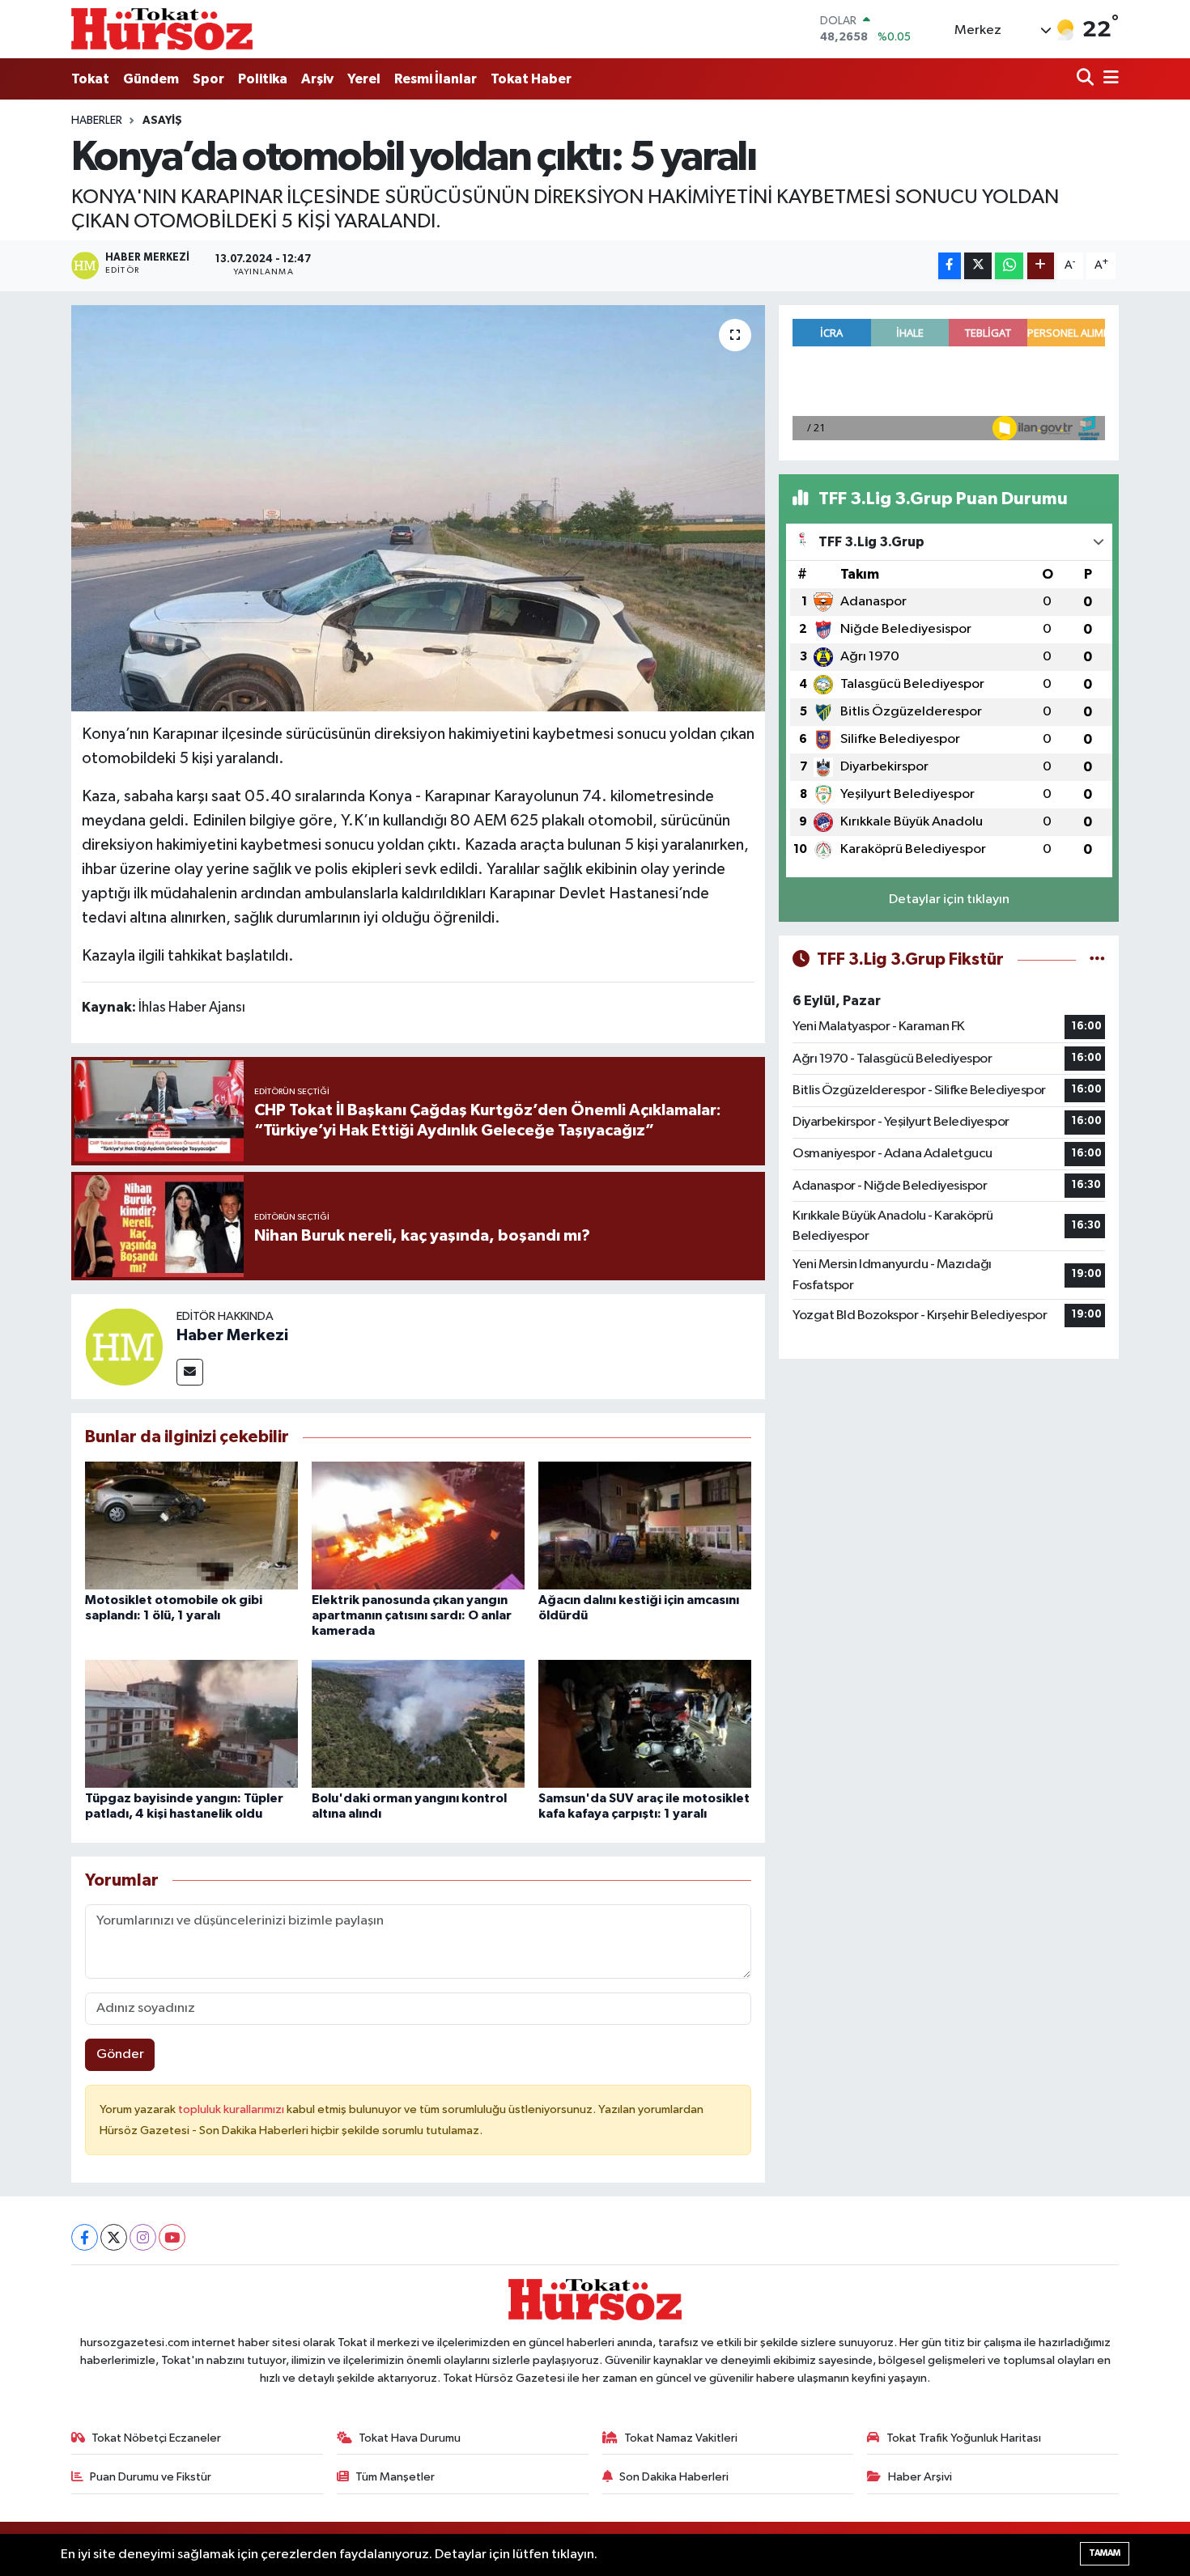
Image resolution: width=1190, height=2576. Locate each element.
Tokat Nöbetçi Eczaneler (156, 2438)
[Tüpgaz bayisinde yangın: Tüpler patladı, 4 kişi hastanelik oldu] (191, 1723)
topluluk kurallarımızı (232, 2109)
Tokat (90, 79)
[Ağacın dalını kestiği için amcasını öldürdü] (645, 1525)
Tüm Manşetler (395, 2477)
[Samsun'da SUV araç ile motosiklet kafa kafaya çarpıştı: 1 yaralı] (645, 1723)
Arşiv (317, 79)
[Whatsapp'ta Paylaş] (1009, 266)
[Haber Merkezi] (124, 1346)
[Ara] (1087, 79)
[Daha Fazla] (1041, 266)
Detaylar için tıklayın (949, 900)
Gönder (120, 2054)
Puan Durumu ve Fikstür (151, 2477)
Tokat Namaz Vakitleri (681, 2438)
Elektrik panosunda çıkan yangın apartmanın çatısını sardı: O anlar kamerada (412, 1615)
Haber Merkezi (232, 1335)
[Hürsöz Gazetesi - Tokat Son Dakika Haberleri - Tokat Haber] (162, 29)
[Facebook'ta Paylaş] (950, 266)
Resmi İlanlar (436, 79)
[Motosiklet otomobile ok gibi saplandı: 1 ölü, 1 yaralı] (191, 1525)
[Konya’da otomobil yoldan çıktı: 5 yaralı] (418, 508)
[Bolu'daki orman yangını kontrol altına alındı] (418, 1723)
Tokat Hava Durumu (410, 2438)
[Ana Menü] (1108, 79)
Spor (208, 79)
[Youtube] (172, 2237)
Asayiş (162, 121)
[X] (114, 2237)
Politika (263, 79)
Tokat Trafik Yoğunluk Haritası (964, 2438)
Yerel (364, 79)
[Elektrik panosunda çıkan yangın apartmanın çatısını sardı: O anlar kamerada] (418, 1525)
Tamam (1105, 2553)
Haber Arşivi (920, 2477)
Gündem (151, 79)
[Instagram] (143, 2237)
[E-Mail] (190, 1372)
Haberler (97, 121)
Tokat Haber (531, 79)
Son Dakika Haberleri (674, 2477)
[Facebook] (85, 2237)
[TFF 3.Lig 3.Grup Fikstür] (1097, 959)
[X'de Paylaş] (978, 266)
